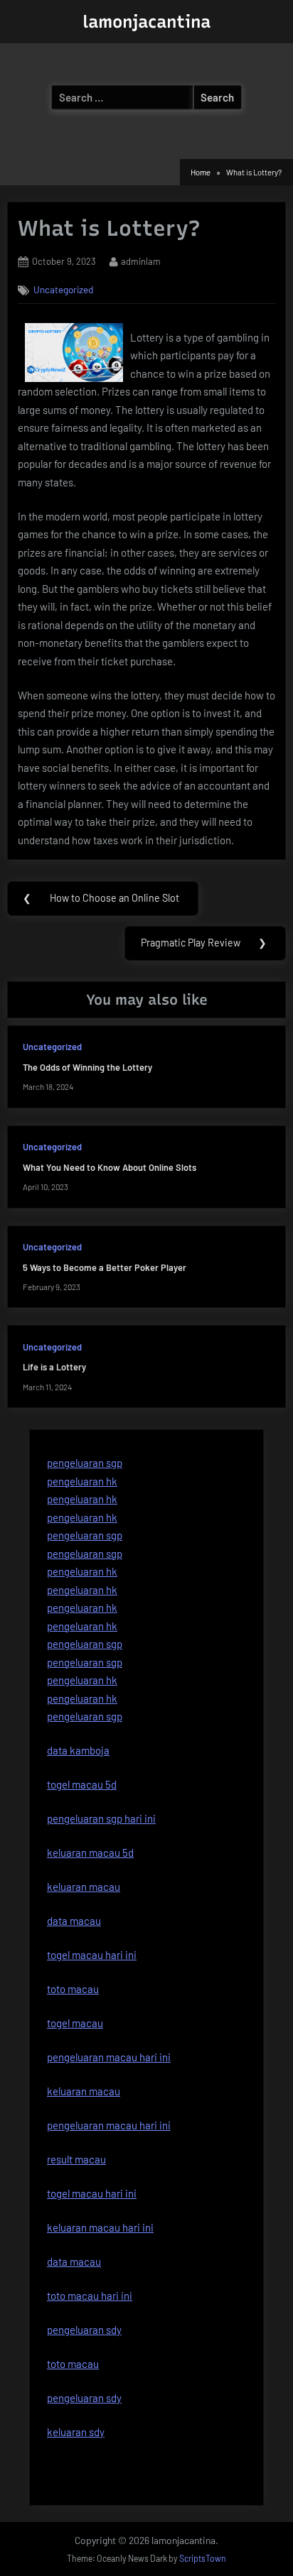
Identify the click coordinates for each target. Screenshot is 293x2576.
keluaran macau (84, 2091)
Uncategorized (63, 289)
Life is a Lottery (54, 1367)
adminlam (141, 261)
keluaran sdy (76, 2432)
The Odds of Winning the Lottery (87, 1067)
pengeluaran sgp (85, 1463)
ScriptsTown (203, 2558)
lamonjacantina (146, 22)
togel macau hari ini (92, 2193)
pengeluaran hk (82, 1481)
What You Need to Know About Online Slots (110, 1167)
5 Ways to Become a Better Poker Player (105, 1267)
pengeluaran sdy (84, 2398)
